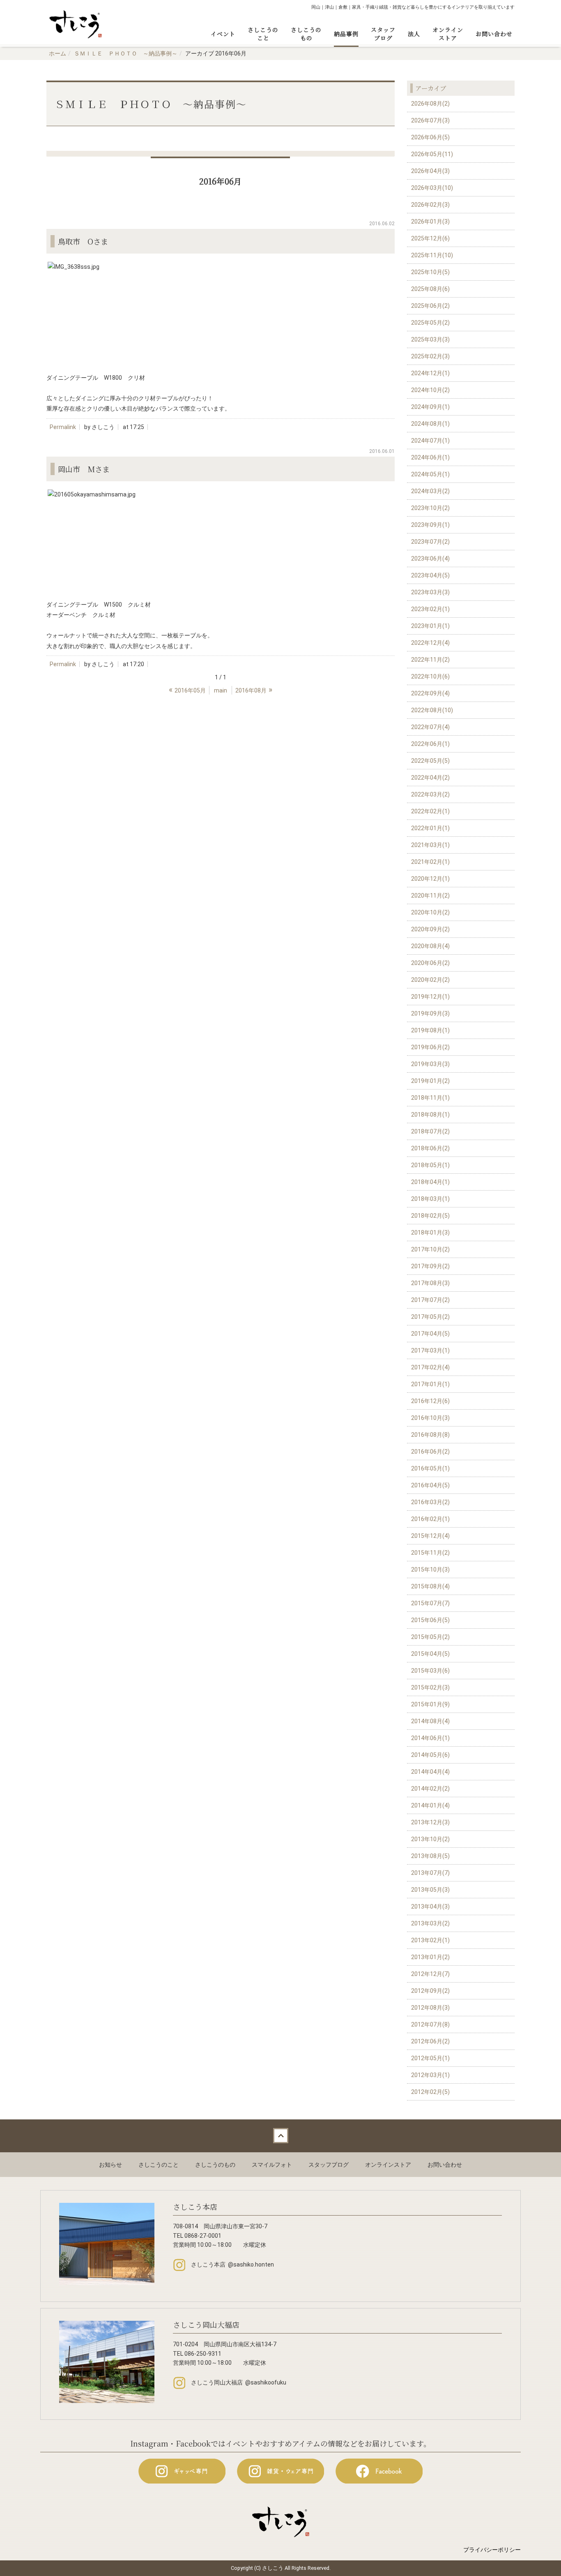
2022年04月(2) (430, 778)
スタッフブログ (383, 34)
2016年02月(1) (430, 1519)
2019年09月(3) (430, 1013)
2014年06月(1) (430, 1738)
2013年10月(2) (430, 1839)
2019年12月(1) (430, 997)
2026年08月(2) (430, 104)
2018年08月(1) (430, 1115)
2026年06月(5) (430, 137)
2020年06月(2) (430, 963)
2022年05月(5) (430, 761)
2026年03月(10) (432, 188)
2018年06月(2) (430, 1148)
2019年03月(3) (430, 1064)
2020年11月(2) (430, 896)
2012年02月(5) (430, 2092)
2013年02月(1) (430, 1940)
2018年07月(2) (430, 1131)
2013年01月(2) (430, 1957)
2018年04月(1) (430, 1182)
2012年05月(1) (430, 2058)
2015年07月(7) (430, 1603)
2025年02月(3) (430, 356)
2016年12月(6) (430, 1401)
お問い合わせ (494, 34)
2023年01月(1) (430, 626)
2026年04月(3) (430, 171)
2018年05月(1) (430, 1165)
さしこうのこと (263, 34)
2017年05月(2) (430, 1317)
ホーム (57, 53)
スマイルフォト (272, 2165)
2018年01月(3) (430, 1233)
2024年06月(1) (430, 457)
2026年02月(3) (430, 205)
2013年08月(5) (430, 1856)
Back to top (280, 2136)
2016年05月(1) (430, 1468)
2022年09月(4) (430, 693)
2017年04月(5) (430, 1334)
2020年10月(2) (430, 912)
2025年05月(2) (430, 323)
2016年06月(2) (430, 1452)
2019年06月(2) (430, 1047)
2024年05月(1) (430, 474)
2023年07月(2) (430, 542)
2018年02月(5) (430, 1216)
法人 (414, 34)
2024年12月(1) (430, 373)
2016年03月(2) (430, 1502)
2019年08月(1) (430, 1030)
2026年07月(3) (430, 120)
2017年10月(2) (430, 1249)
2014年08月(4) (430, 1721)
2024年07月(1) (430, 441)
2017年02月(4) (430, 1367)
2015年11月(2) (430, 1553)
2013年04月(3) (430, 1907)
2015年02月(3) (430, 1687)
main (221, 690)
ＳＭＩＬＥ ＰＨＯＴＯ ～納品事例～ (126, 53)
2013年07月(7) (430, 1873)
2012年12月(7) (430, 1974)
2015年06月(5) (430, 1620)
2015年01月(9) (430, 1704)
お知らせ (110, 2165)
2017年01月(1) (430, 1384)
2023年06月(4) (430, 559)
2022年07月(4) (430, 727)
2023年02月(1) (430, 609)
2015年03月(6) (430, 1671)
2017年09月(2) (430, 1266)
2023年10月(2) (430, 508)
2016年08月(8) (430, 1435)
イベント (223, 34)
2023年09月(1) (430, 525)
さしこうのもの (306, 34)
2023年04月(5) (430, 575)
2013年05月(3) (430, 1890)
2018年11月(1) (430, 1098)
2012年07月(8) (430, 2024)
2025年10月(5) (430, 272)
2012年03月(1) (430, 2075)
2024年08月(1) (430, 424)
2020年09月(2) (430, 929)
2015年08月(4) (430, 1586)
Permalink (63, 427)
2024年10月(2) (430, 390)
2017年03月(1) (430, 1350)
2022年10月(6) (430, 676)
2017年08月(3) (430, 1283)
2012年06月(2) (430, 2041)
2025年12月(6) (430, 238)
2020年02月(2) (430, 980)
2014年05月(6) (430, 1755)
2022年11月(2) (430, 660)
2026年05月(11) (432, 154)
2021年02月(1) (430, 862)
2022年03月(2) (430, 794)
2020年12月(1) (430, 879)
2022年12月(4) (430, 643)
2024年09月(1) (430, 407)
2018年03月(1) (430, 1199)
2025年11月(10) (432, 255)
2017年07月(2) (430, 1300)
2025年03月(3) (430, 339)
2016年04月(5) (430, 1485)
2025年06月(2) (430, 306)
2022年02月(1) (430, 811)
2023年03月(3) (430, 592)
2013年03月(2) (430, 1923)
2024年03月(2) (430, 491)
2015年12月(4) (430, 1536)
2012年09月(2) (430, 1991)
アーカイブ (431, 88)
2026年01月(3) (430, 222)
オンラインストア (448, 34)
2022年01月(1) (430, 828)
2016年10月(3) (430, 1418)
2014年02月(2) (430, 1789)
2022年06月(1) (430, 744)
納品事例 (346, 34)
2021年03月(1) (430, 845)
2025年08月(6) (430, 289)
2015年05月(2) (430, 1637)
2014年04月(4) (430, 1772)
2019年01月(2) (430, 1081)
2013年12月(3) (430, 1822)
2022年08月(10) (432, 710)
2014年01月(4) (430, 1805)
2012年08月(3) (430, 2008)
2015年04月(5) (430, 1654)
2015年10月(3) (430, 1570)
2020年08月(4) (430, 946)
